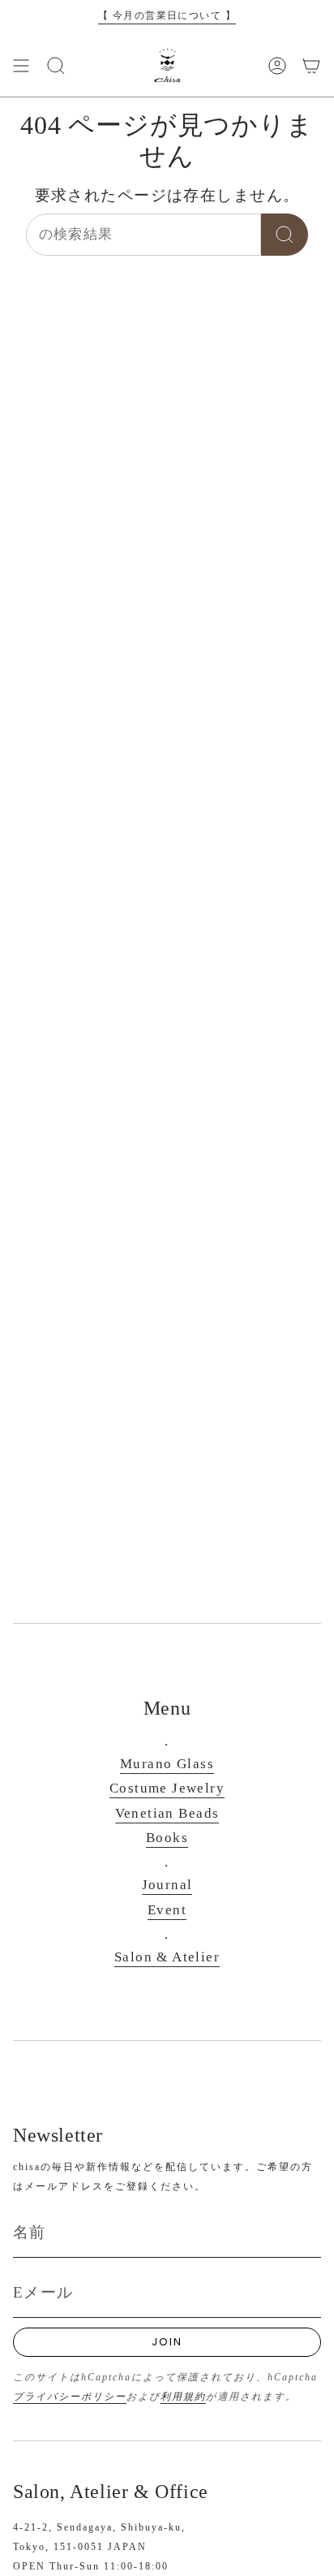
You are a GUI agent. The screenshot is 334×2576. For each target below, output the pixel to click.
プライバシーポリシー (70, 2397)
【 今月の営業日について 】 (167, 15)
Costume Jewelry (167, 1788)
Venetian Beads (167, 1813)
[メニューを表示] (21, 66)
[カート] (311, 66)
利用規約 (183, 2397)
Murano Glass (167, 1764)
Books (167, 1838)
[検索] (285, 235)
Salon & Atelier (167, 1957)
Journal (167, 1885)
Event (167, 1910)
